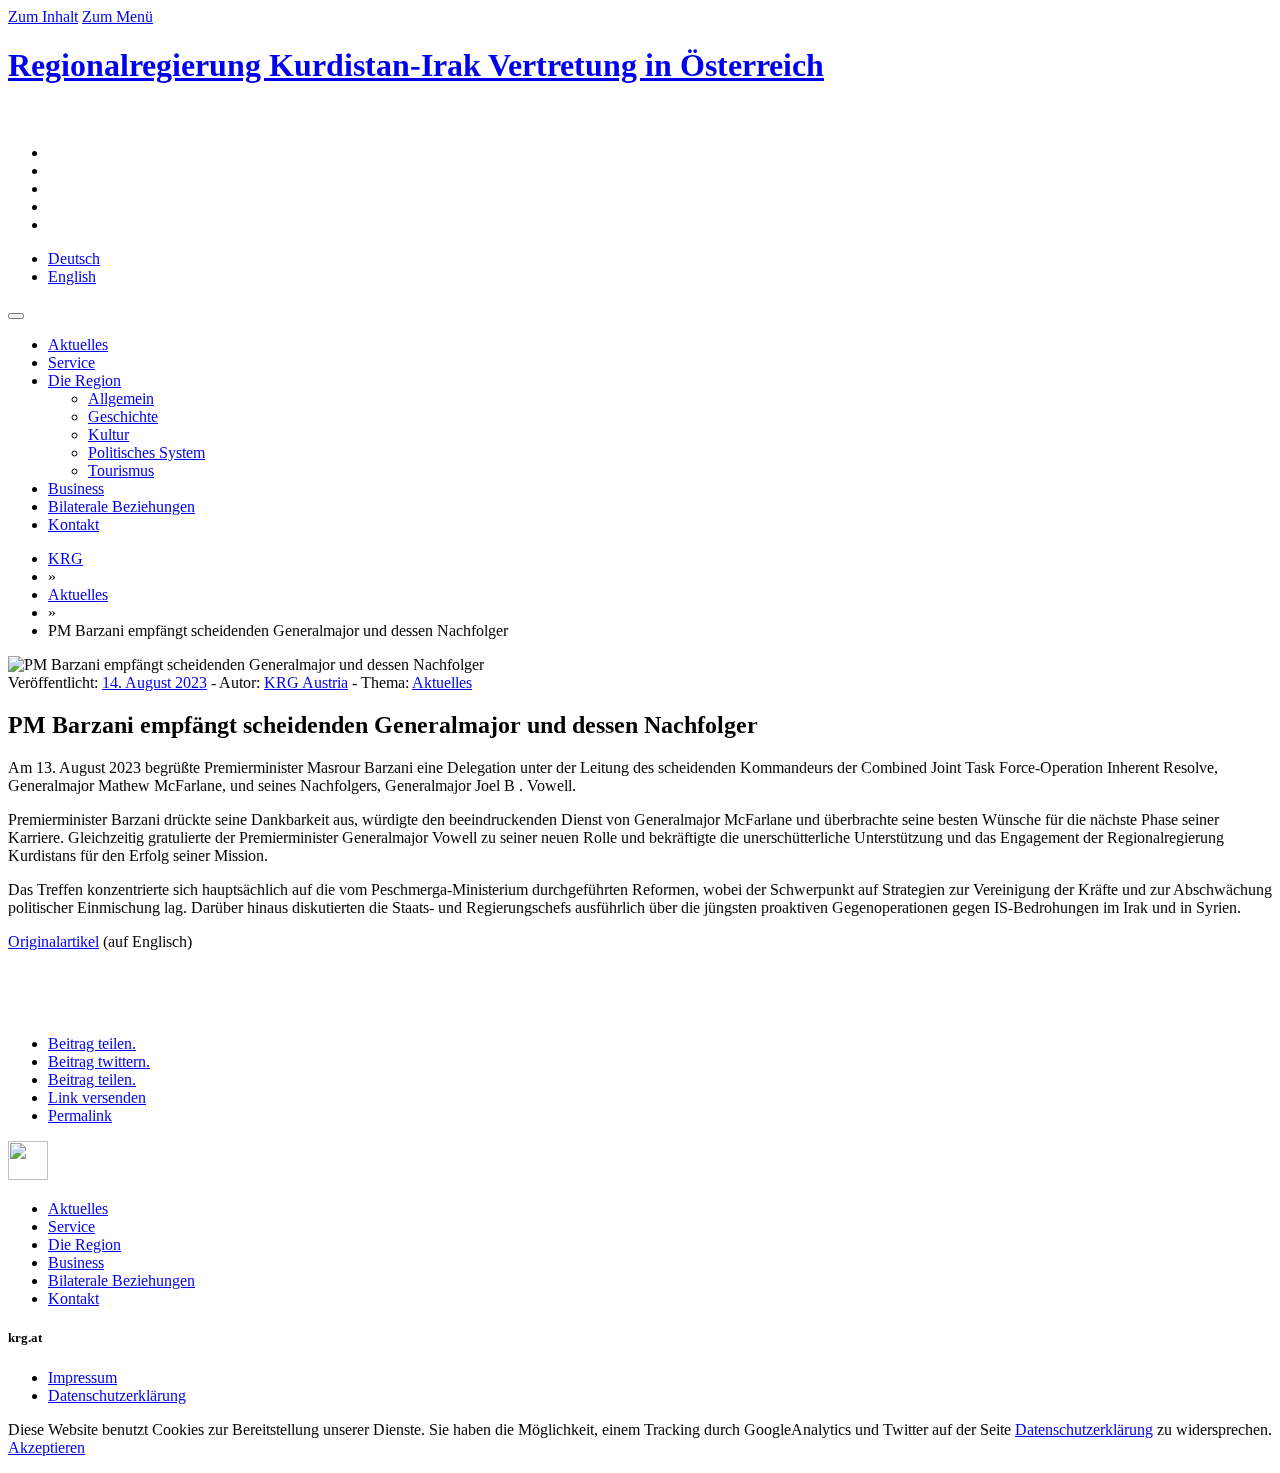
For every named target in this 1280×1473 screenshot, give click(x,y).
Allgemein (121, 398)
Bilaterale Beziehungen (121, 506)
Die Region (84, 380)
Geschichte (123, 416)
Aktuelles (78, 344)
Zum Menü (117, 16)
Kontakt (73, 524)
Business (76, 488)
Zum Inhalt (43, 16)
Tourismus (121, 470)
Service (71, 362)
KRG (65, 558)
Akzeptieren (46, 1447)
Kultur (108, 434)
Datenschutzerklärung (117, 1395)
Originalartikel (53, 941)
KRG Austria (306, 682)
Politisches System (146, 452)
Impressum (82, 1377)
